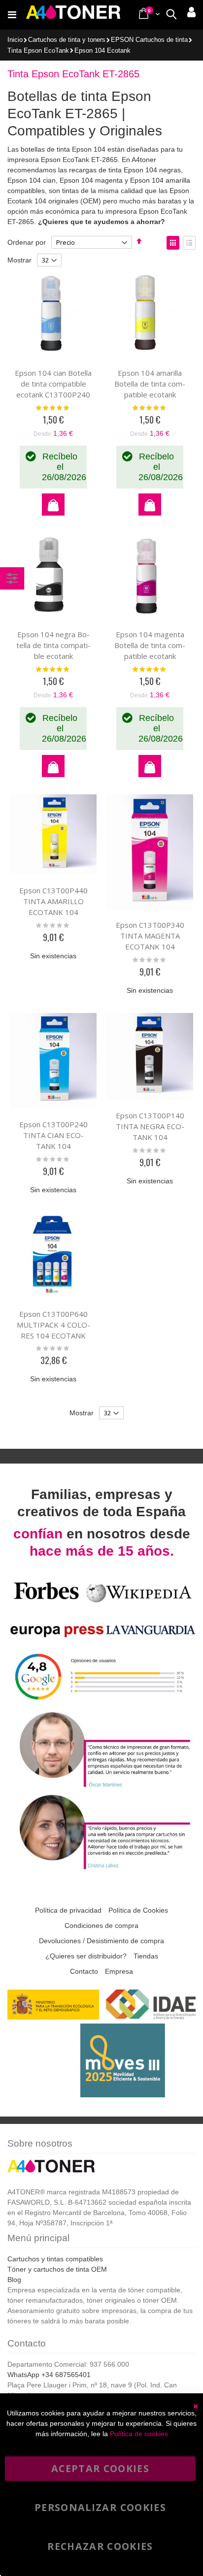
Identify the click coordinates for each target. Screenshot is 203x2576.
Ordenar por (27, 242)
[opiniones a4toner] (101, 1786)
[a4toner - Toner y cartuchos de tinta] (73, 15)
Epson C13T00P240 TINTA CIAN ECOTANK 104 (53, 1135)
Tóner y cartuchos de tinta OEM (57, 2269)
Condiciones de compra (101, 1925)
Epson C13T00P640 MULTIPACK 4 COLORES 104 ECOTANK (53, 1325)
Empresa (119, 1971)
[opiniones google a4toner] (101, 1704)
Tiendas (146, 1956)
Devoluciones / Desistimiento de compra (101, 1941)
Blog (14, 2280)
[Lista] (189, 243)
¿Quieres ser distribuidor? (86, 1956)
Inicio (15, 40)
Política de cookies (139, 2434)
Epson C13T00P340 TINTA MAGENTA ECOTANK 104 (150, 936)
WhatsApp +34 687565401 (49, 2375)
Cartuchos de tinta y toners (67, 40)
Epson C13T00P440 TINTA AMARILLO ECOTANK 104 (53, 901)
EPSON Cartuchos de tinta (149, 40)
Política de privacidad (68, 1910)
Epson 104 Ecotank (102, 51)
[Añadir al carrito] (53, 505)
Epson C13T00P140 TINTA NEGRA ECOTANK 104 (150, 1126)
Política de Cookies (138, 1910)
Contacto (84, 1971)
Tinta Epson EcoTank (38, 51)
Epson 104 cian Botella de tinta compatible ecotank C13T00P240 (53, 384)
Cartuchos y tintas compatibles (55, 2259)
